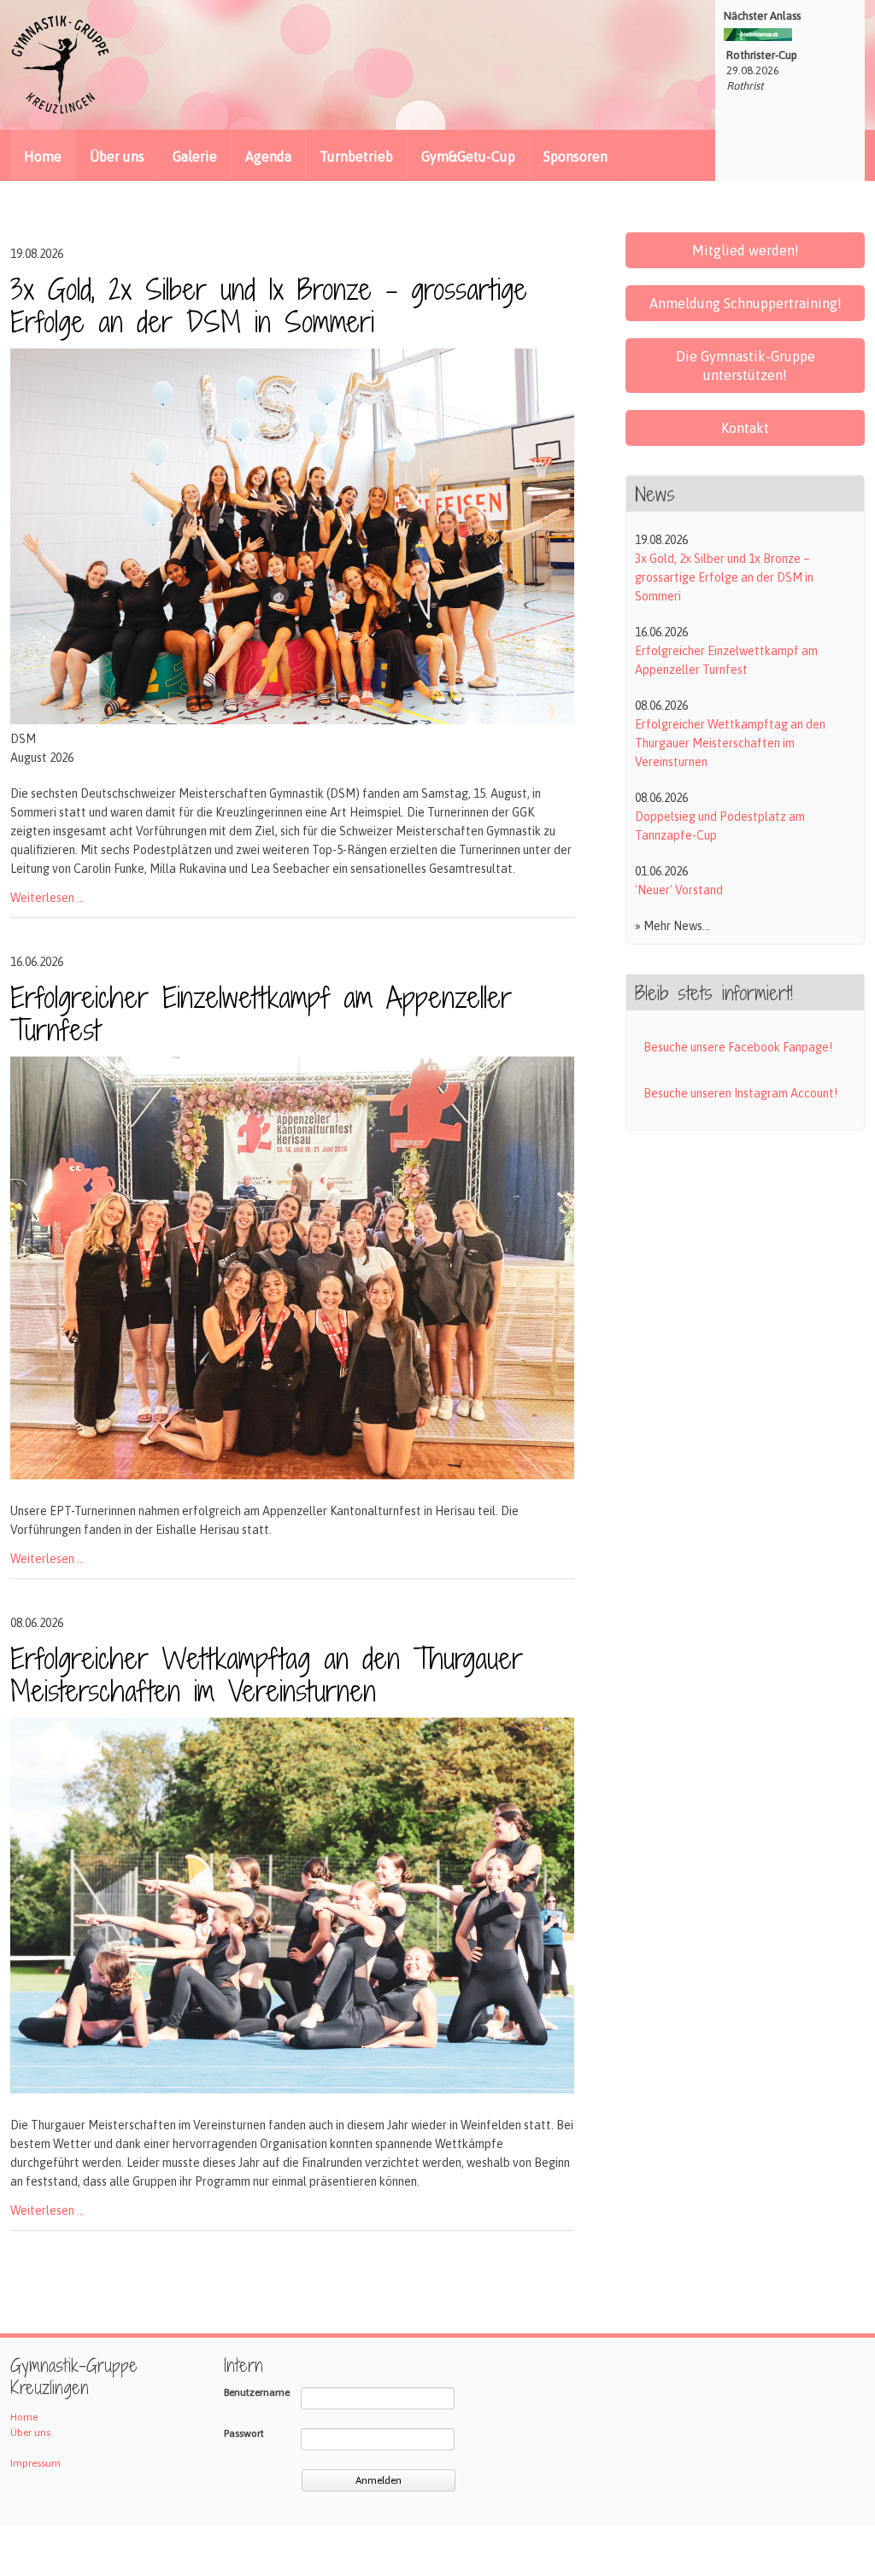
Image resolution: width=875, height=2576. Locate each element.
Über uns (117, 156)
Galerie (195, 156)
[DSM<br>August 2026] (292, 720)
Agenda (268, 156)
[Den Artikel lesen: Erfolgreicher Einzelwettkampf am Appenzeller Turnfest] (292, 1475)
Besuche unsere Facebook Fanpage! (738, 1047)
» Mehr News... (672, 926)
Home (24, 2417)
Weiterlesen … (47, 898)
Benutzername (257, 2392)
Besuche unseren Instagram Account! (740, 1093)
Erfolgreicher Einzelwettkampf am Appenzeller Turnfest (261, 1013)
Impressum (35, 2463)
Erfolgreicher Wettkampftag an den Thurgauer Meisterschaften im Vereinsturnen (267, 1674)
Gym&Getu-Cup (468, 156)
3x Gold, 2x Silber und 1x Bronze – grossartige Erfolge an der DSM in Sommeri (269, 305)
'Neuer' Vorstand (679, 890)
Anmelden (379, 2480)
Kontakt (745, 428)
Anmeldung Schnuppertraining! (746, 303)
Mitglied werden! (746, 250)
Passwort (244, 2433)
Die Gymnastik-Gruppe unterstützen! (746, 366)
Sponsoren (576, 156)
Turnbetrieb (356, 156)
